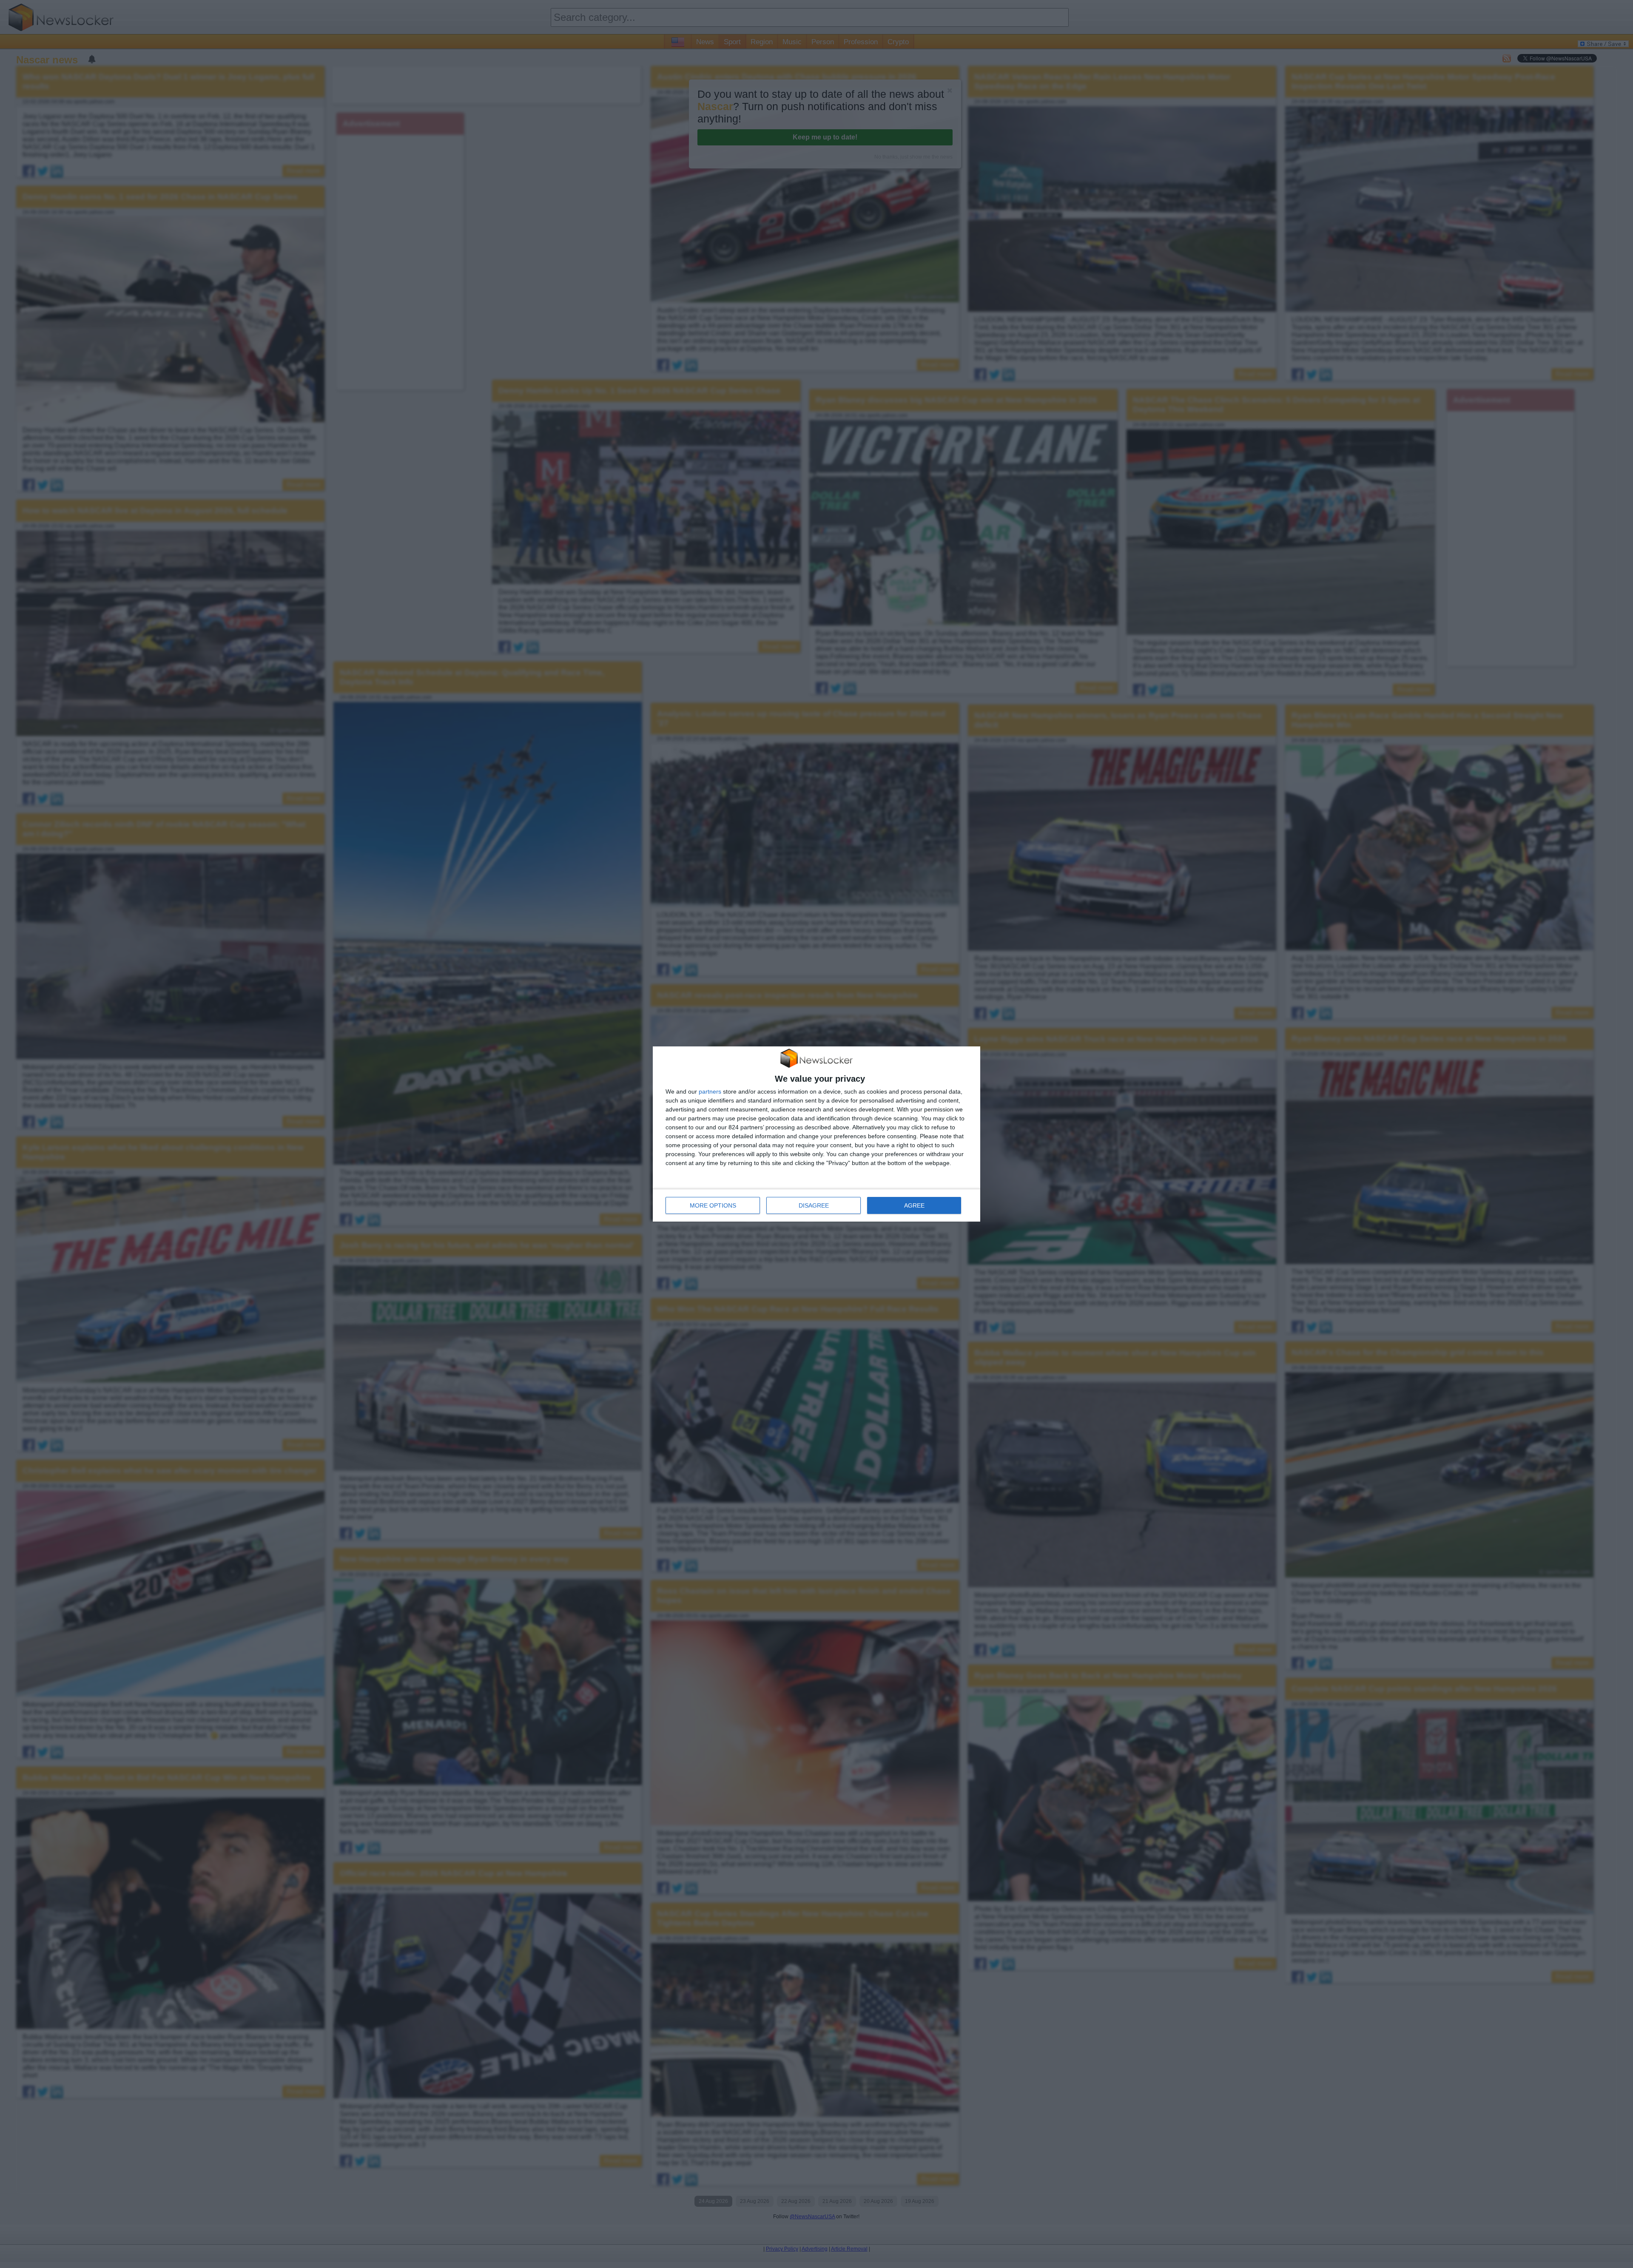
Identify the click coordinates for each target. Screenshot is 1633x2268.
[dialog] (816, 1134)
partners (710, 1091)
